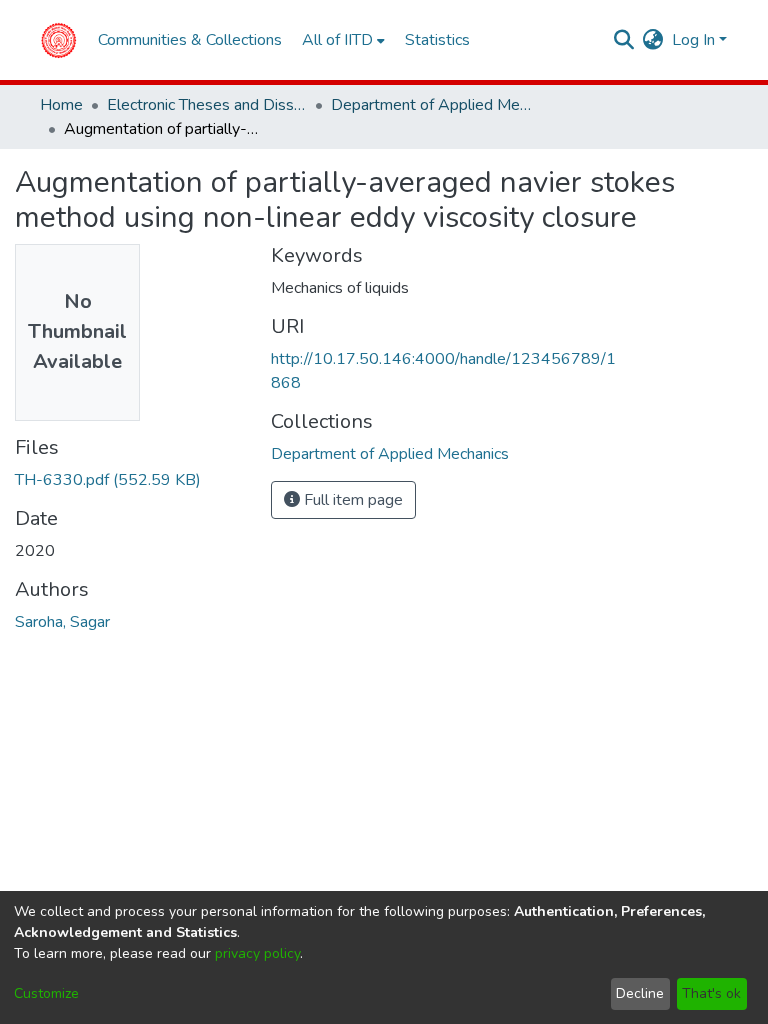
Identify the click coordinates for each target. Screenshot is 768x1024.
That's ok (711, 993)
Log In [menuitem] (693, 40)
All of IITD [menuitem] (337, 40)
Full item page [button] (351, 500)
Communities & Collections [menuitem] (190, 40)
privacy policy (257, 953)
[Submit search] (624, 40)
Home (61, 105)
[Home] (58, 40)
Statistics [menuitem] (437, 40)
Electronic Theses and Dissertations (207, 105)
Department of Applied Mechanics (431, 105)
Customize (46, 993)
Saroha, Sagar (62, 622)
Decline (640, 993)
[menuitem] (653, 40)
